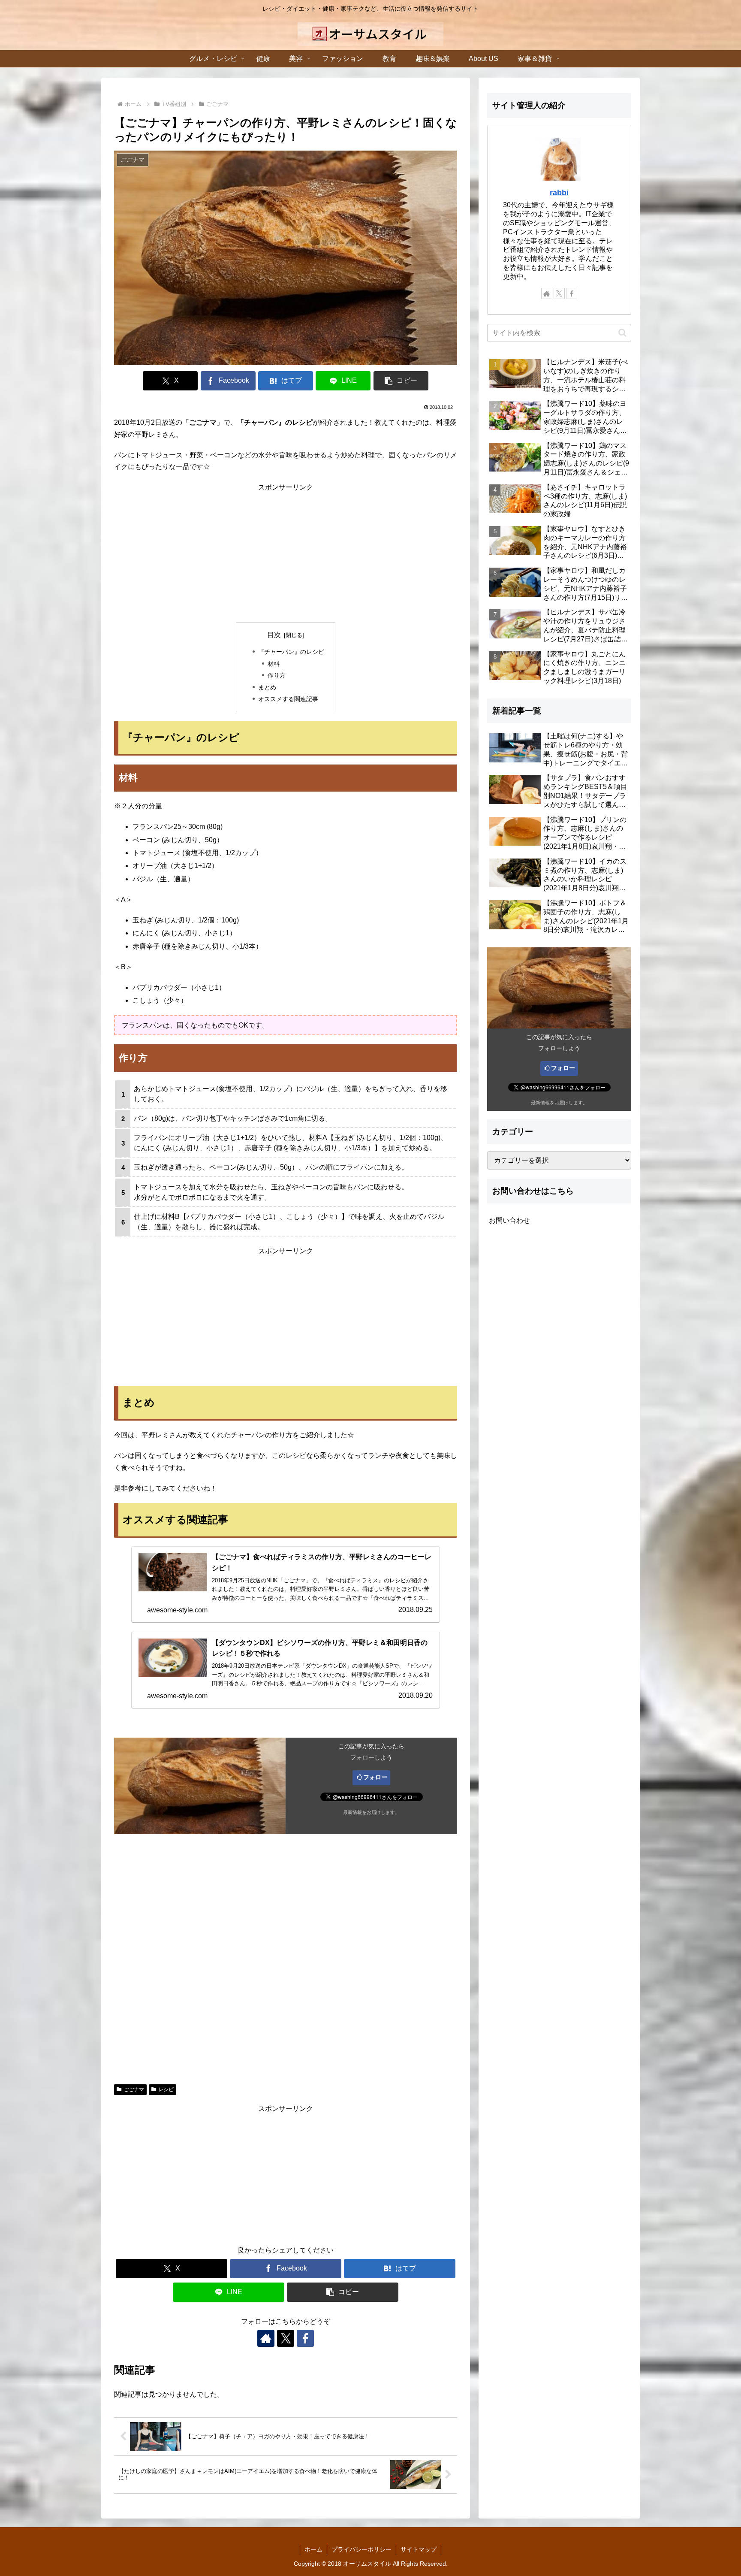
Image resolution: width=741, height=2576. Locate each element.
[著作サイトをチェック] (266, 2338)
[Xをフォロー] (286, 2338)
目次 (274, 635)
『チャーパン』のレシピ (291, 652)
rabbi (559, 193)
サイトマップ (419, 2549)
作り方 (277, 675)
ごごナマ (134, 2089)
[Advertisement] (286, 553)
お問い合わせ (509, 1220)
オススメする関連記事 (288, 699)
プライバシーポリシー (361, 2549)
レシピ (166, 2089)
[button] (401, 381)
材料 (274, 664)
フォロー (375, 1777)
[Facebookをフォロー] (305, 2338)
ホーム (313, 2549)
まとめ (267, 687)
